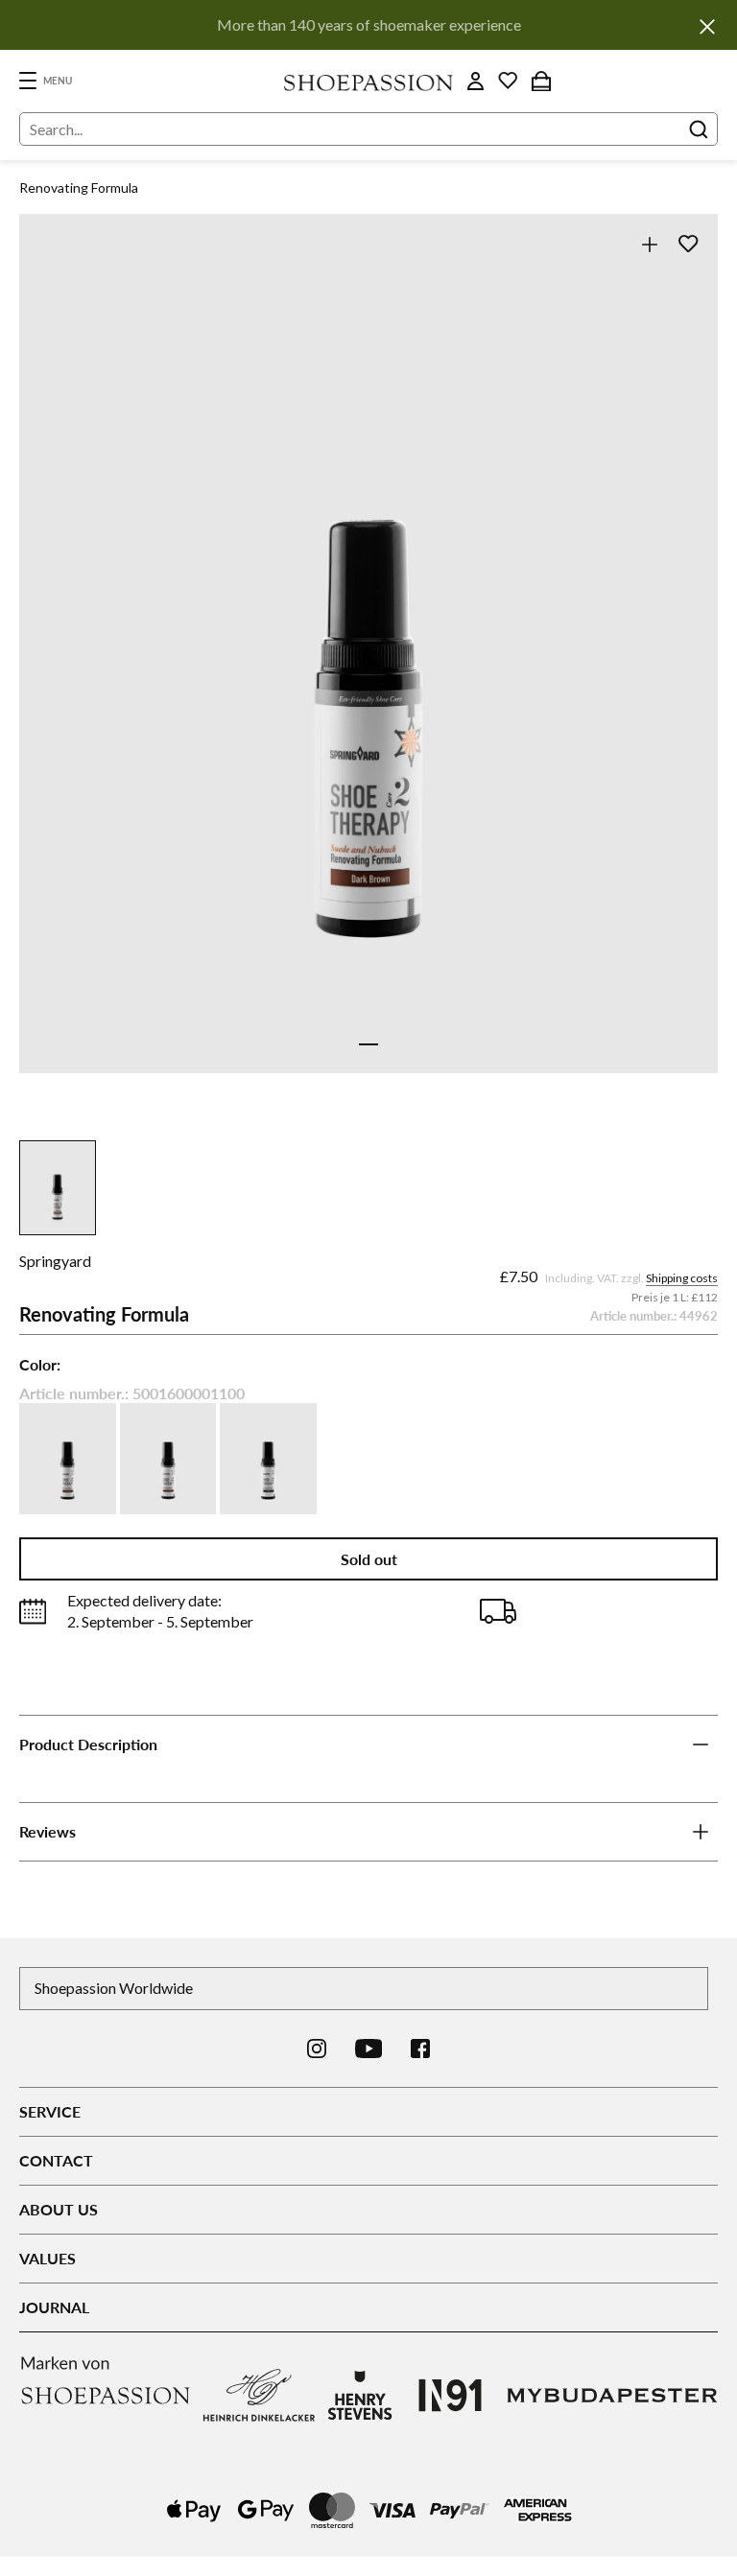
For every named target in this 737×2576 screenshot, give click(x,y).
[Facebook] (420, 2049)
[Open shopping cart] (541, 81)
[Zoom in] (649, 244)
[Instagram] (317, 2049)
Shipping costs (682, 1278)
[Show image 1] (368, 1044)
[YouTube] (369, 2049)
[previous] (53, 665)
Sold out (369, 1559)
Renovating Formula (79, 187)
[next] (684, 665)
